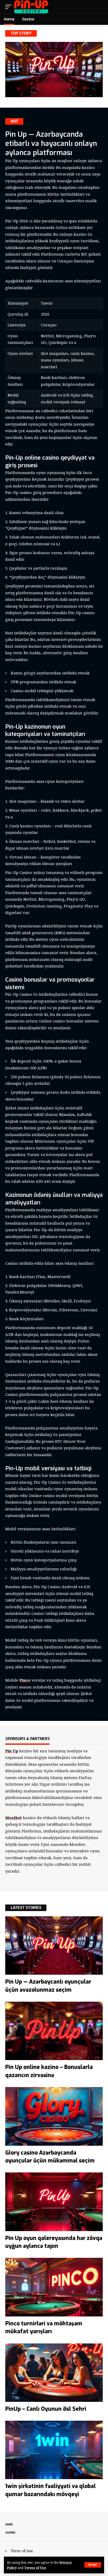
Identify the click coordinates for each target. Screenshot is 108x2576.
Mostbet (13, 1818)
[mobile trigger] (10, 7)
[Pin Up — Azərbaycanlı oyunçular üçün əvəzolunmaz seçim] (54, 1945)
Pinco (25, 1680)
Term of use (22, 2551)
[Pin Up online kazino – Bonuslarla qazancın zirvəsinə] (54, 2031)
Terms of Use (35, 2568)
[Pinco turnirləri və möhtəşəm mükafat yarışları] (54, 2287)
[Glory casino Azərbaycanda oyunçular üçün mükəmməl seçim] (54, 2116)
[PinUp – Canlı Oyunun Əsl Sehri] (54, 2373)
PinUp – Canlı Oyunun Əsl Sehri (46, 2409)
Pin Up (12, 1751)
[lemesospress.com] (31, 7)
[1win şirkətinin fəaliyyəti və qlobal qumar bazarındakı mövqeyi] (54, 2450)
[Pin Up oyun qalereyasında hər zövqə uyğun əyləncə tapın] (54, 2202)
